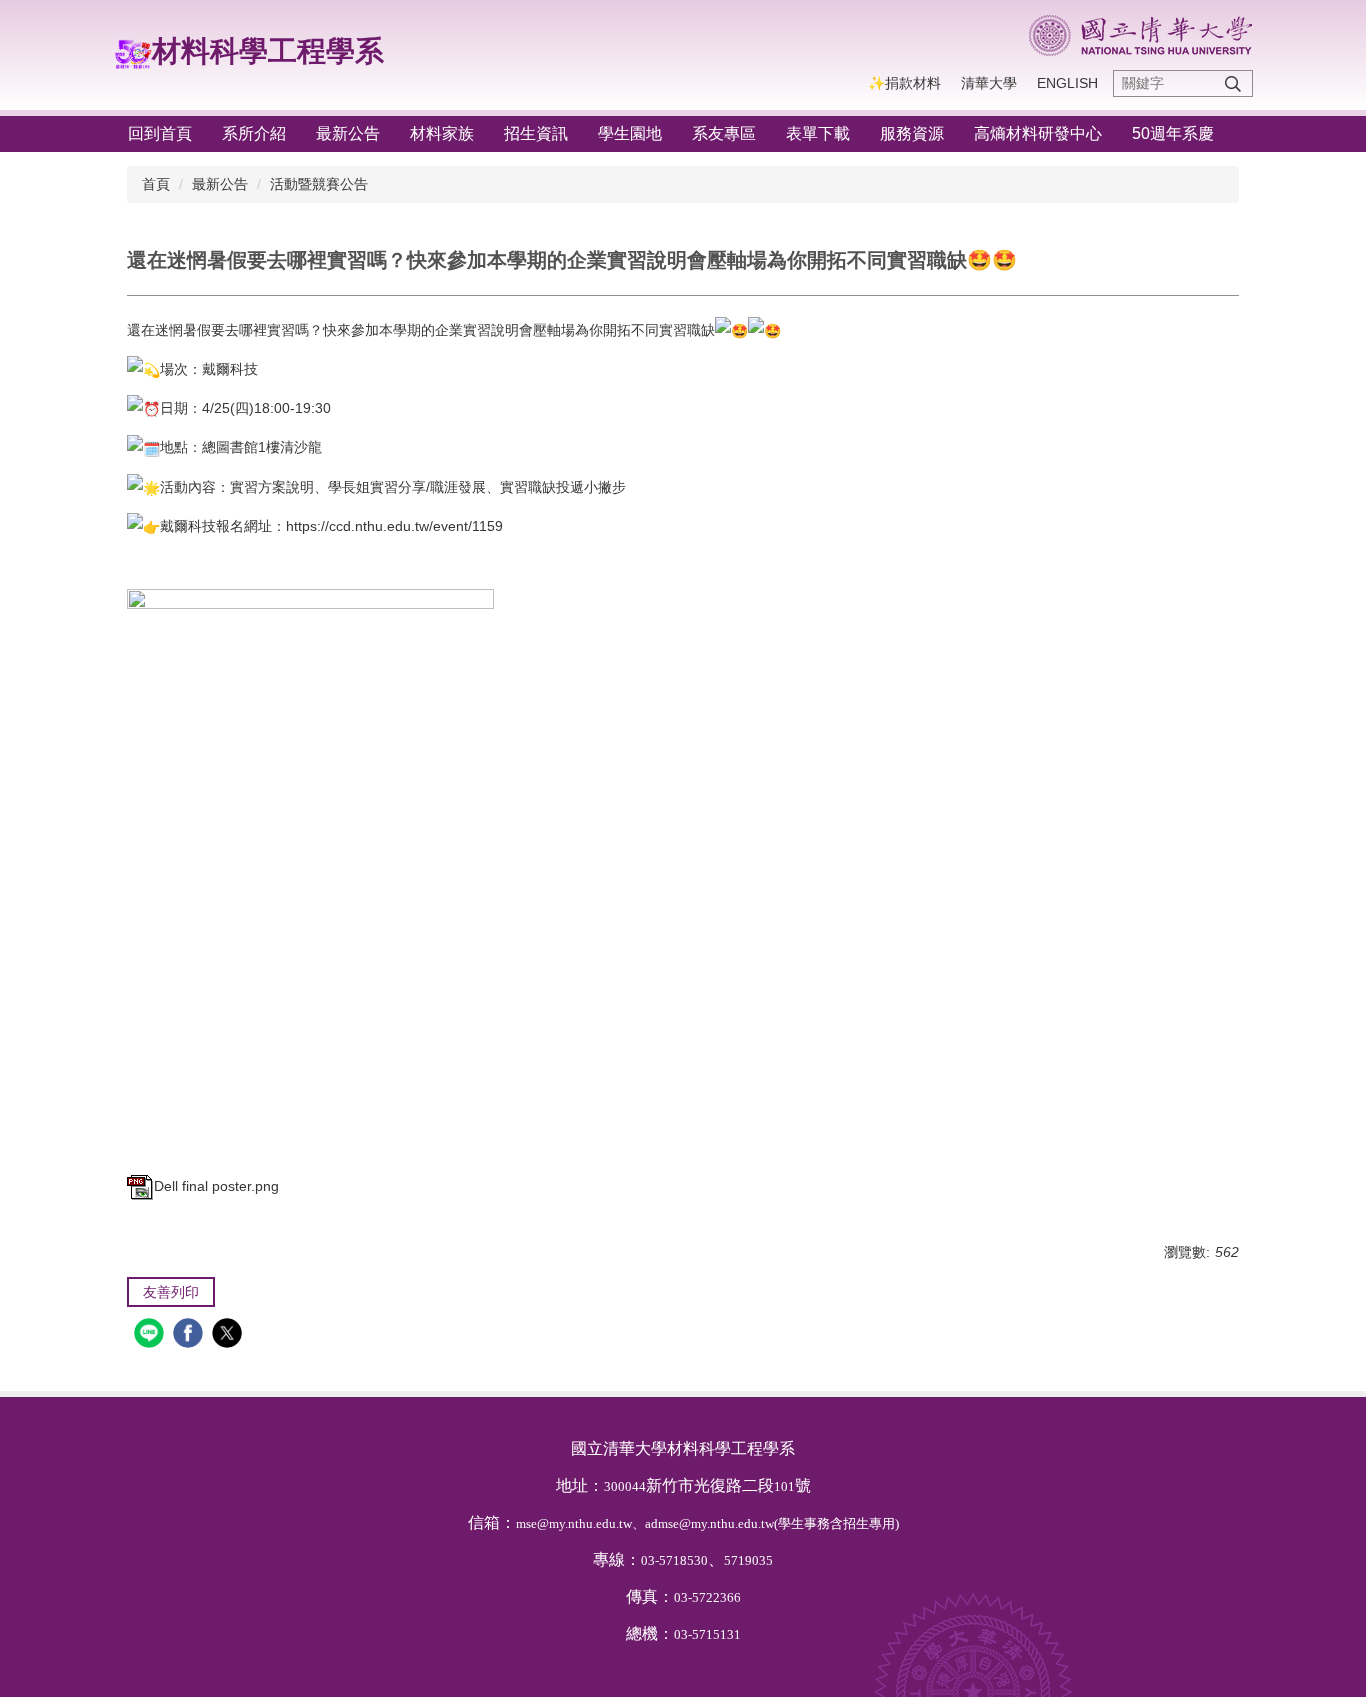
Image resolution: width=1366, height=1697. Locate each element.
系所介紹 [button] (254, 133)
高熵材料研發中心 (1038, 133)
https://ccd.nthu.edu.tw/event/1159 (394, 526)
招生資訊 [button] (536, 133)
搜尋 (1233, 83)
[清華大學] (1140, 35)
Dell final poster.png (216, 1186)
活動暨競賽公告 (319, 184)
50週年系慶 (1173, 133)
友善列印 (171, 1292)
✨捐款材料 (904, 83)
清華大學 (989, 83)
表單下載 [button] (818, 133)
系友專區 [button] (724, 133)
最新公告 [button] (348, 133)
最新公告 (220, 184)
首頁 (156, 184)
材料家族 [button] (442, 133)
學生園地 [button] (630, 133)
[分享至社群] (151, 1335)
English (1067, 83)
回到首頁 (160, 133)
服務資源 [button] (912, 133)
